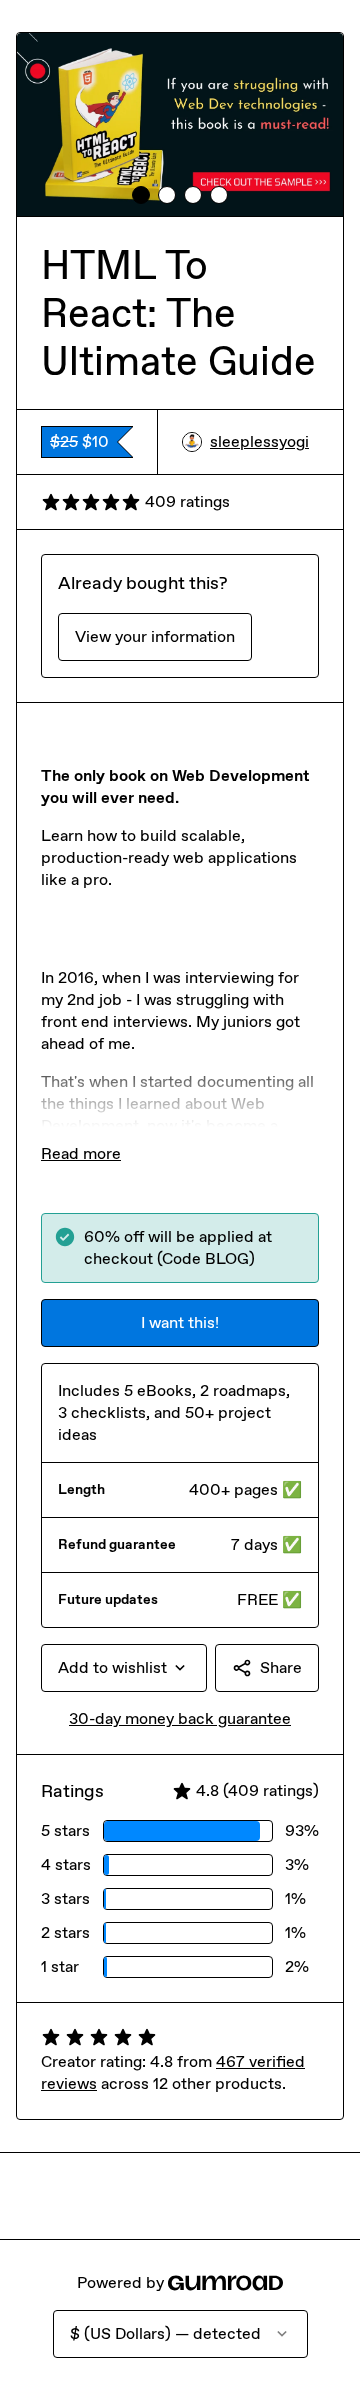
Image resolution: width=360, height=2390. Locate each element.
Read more (81, 1153)
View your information (155, 636)
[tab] (141, 195)
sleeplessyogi (259, 441)
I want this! (180, 1322)
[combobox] (124, 1668)
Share (281, 1667)
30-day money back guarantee (180, 1718)
